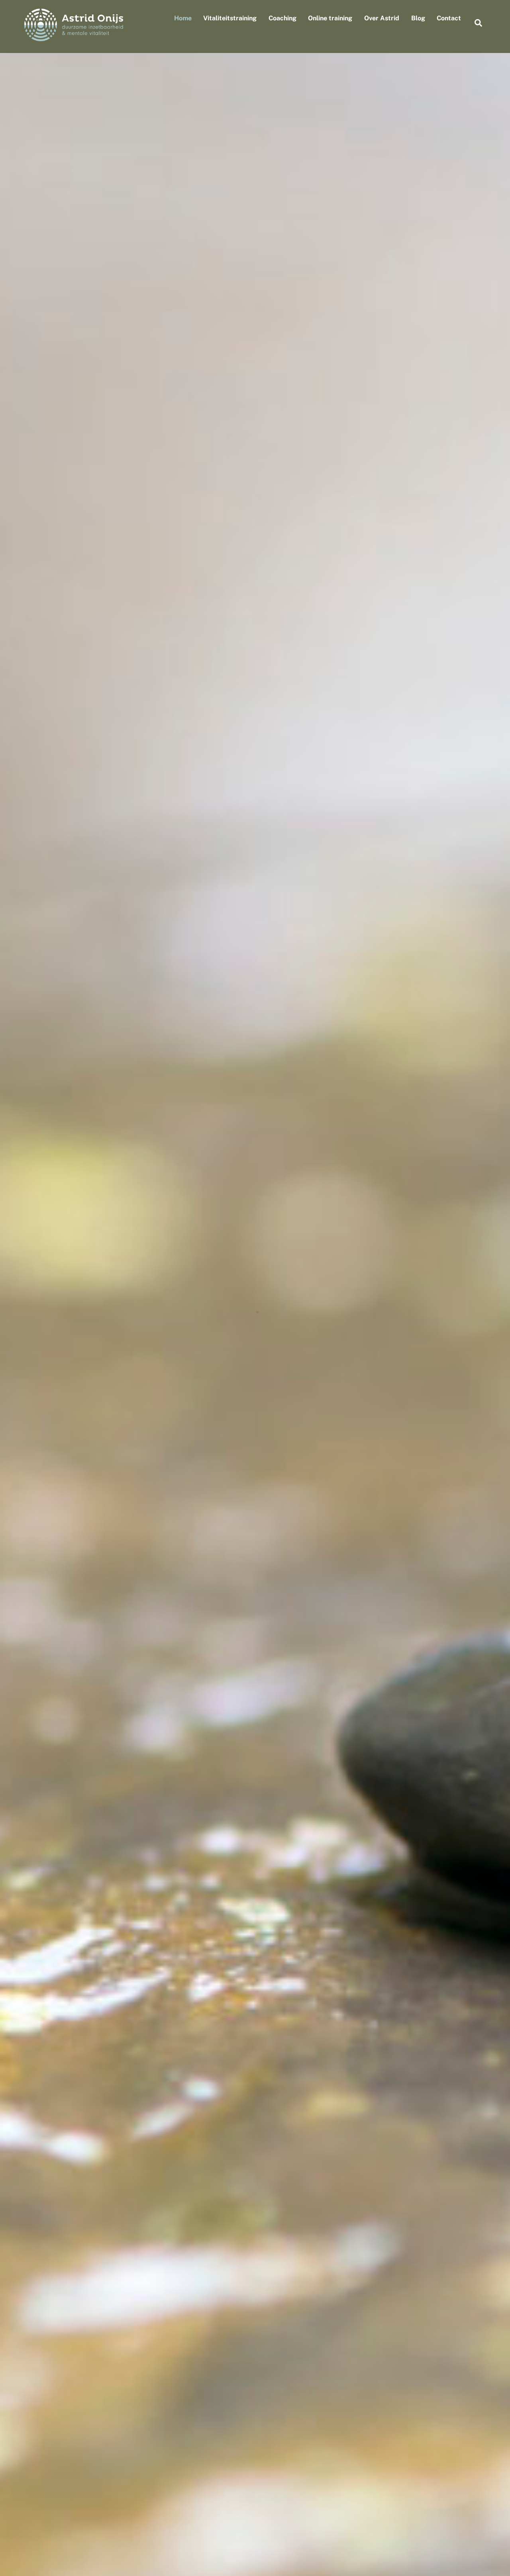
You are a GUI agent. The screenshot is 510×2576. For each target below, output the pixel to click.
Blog (418, 18)
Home (183, 18)
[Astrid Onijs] (74, 37)
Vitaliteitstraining (230, 18)
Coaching (282, 18)
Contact (449, 18)
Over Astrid (382, 18)
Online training (330, 18)
